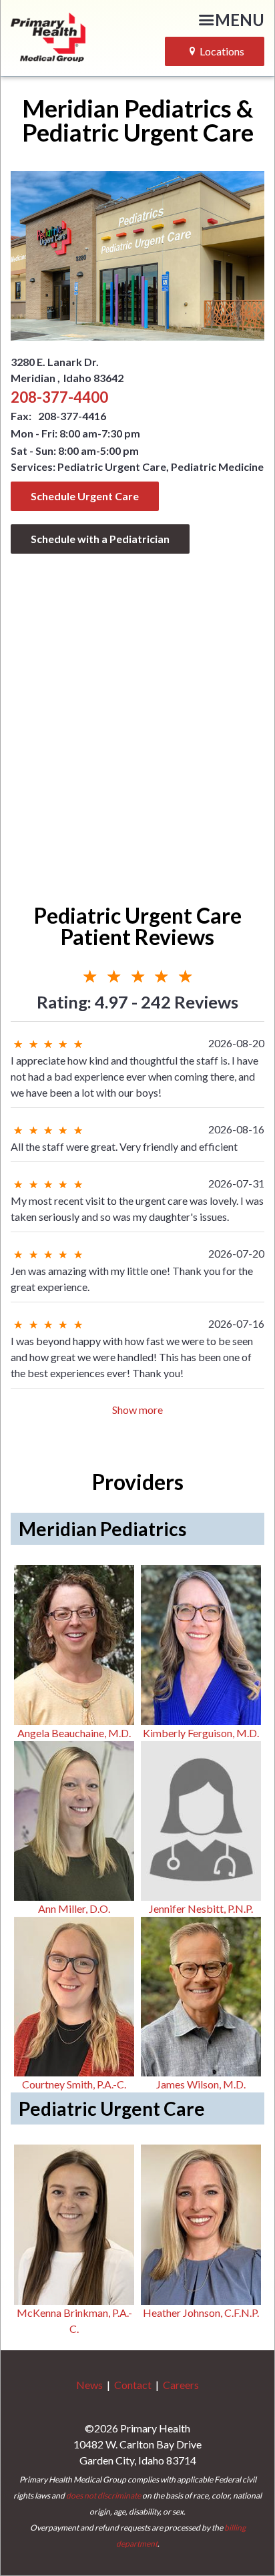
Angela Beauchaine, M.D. (74, 1733)
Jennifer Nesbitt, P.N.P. (201, 1908)
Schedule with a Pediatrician (100, 539)
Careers (181, 2385)
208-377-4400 (59, 397)
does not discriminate (103, 2496)
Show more (137, 1410)
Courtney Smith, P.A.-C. (74, 2084)
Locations (222, 51)
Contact (133, 2385)
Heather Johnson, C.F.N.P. (201, 2313)
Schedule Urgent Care (85, 496)
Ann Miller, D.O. (74, 1908)
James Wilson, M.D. (201, 2084)
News (89, 2385)
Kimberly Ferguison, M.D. (201, 1733)
